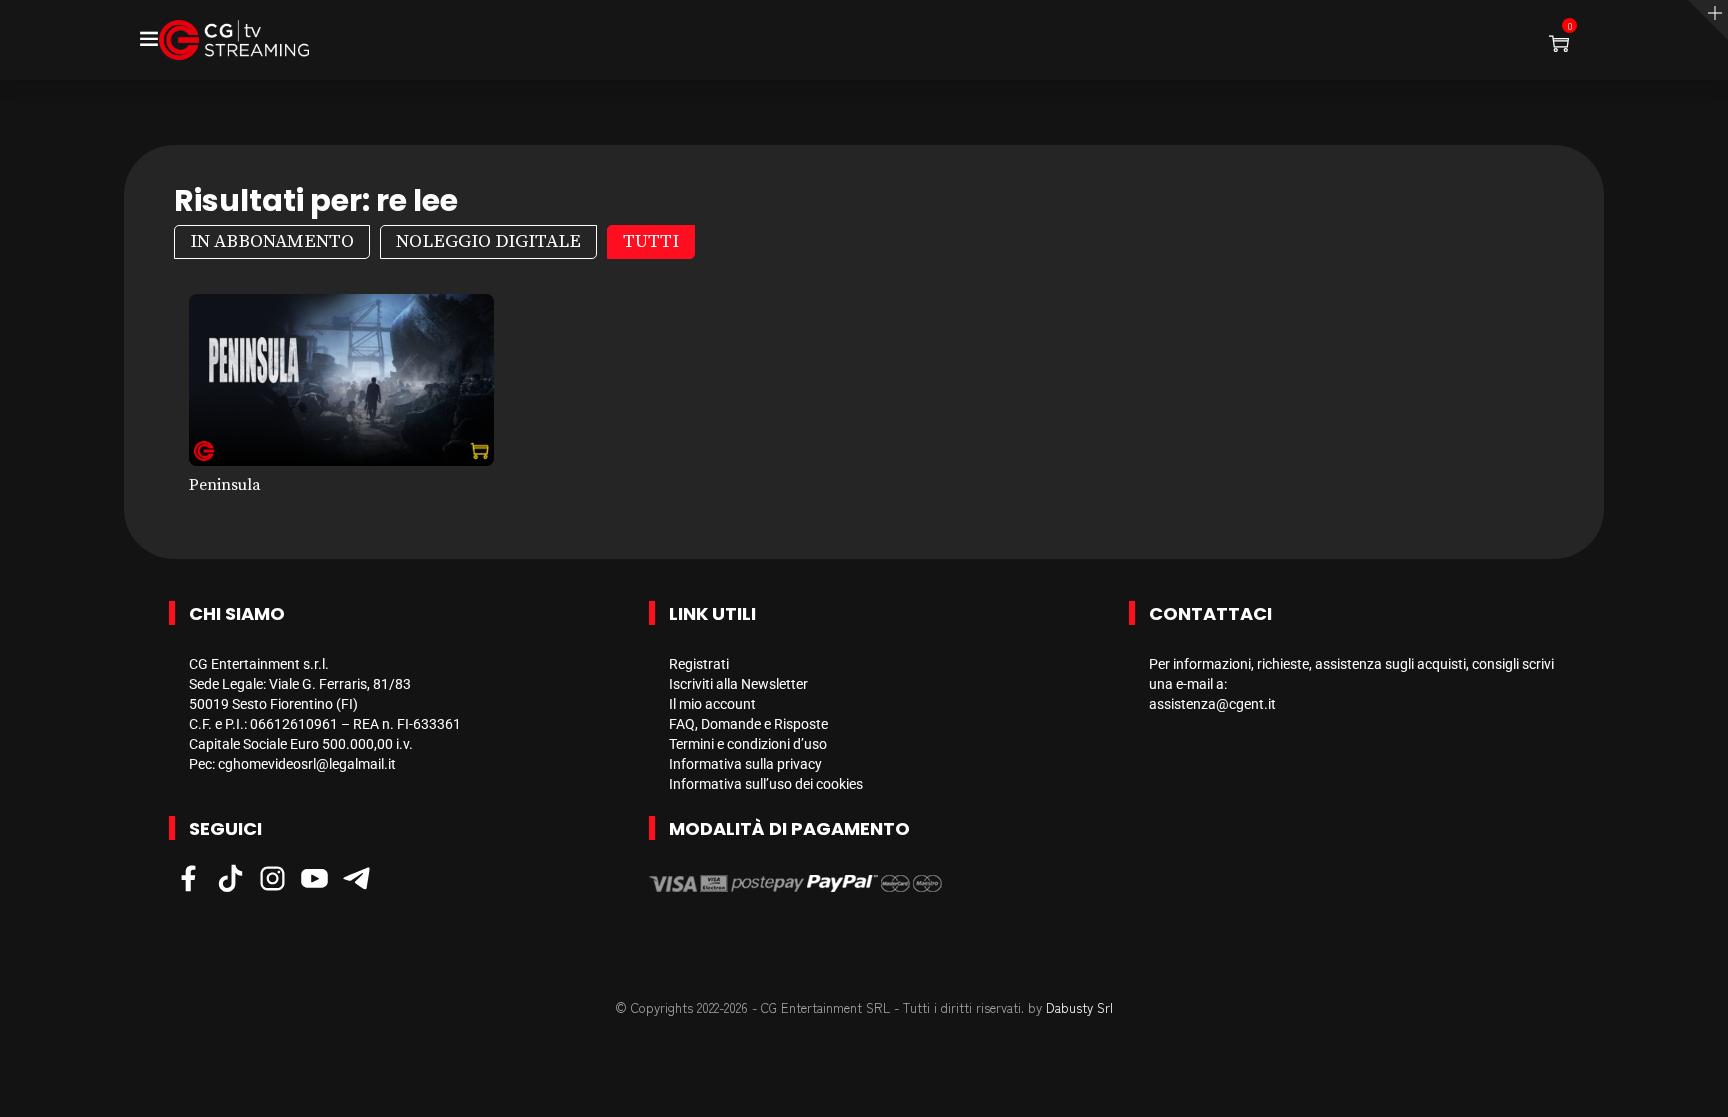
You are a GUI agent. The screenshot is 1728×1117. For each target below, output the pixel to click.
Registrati (699, 664)
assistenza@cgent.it (1212, 704)
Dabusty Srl (1079, 1007)
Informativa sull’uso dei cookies (766, 784)
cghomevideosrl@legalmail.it (307, 764)
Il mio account (712, 704)
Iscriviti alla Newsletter (738, 684)
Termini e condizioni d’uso (748, 744)
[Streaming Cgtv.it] (234, 40)
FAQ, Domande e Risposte (748, 724)
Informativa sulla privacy (745, 764)
